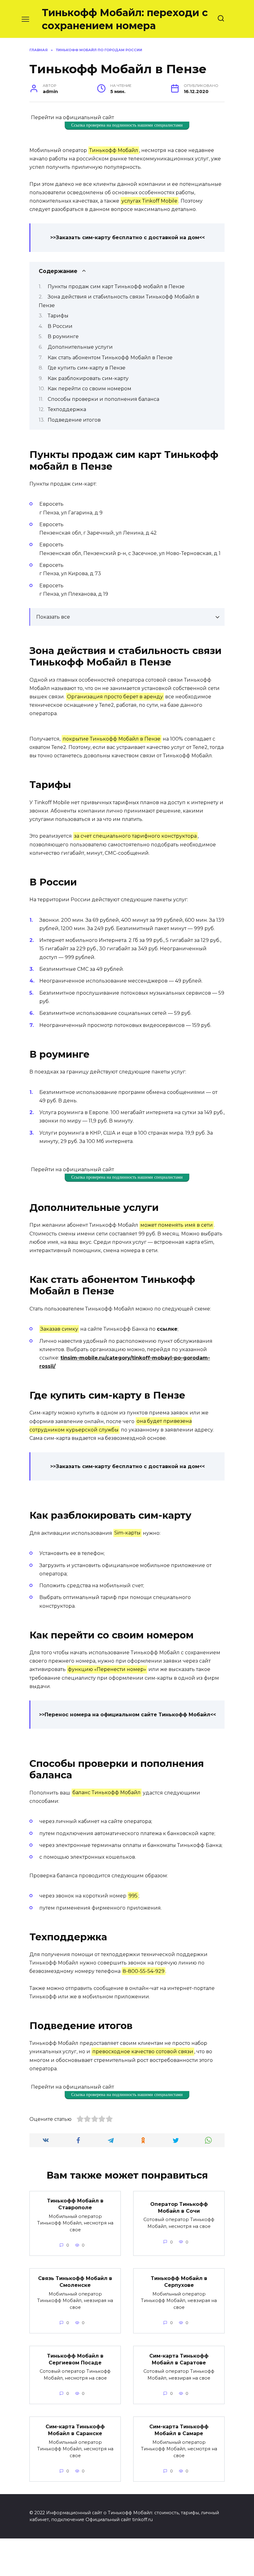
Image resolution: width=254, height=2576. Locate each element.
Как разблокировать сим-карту (88, 378)
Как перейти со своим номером (90, 389)
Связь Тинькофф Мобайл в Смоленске (75, 2281)
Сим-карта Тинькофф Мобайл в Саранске (75, 2430)
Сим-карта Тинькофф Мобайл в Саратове (179, 2359)
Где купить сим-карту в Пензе (87, 368)
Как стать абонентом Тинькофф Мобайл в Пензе (110, 358)
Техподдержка (67, 409)
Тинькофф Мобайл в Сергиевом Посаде (75, 2359)
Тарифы (58, 316)
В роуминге (63, 336)
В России (60, 326)
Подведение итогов (74, 420)
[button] (127, 547)
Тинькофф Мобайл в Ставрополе (75, 2204)
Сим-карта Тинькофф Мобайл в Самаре (179, 2430)
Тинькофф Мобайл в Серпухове (179, 2281)
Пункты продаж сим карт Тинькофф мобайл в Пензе (116, 287)
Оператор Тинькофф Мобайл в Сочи (179, 2207)
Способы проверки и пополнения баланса (103, 399)
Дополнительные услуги (80, 347)
